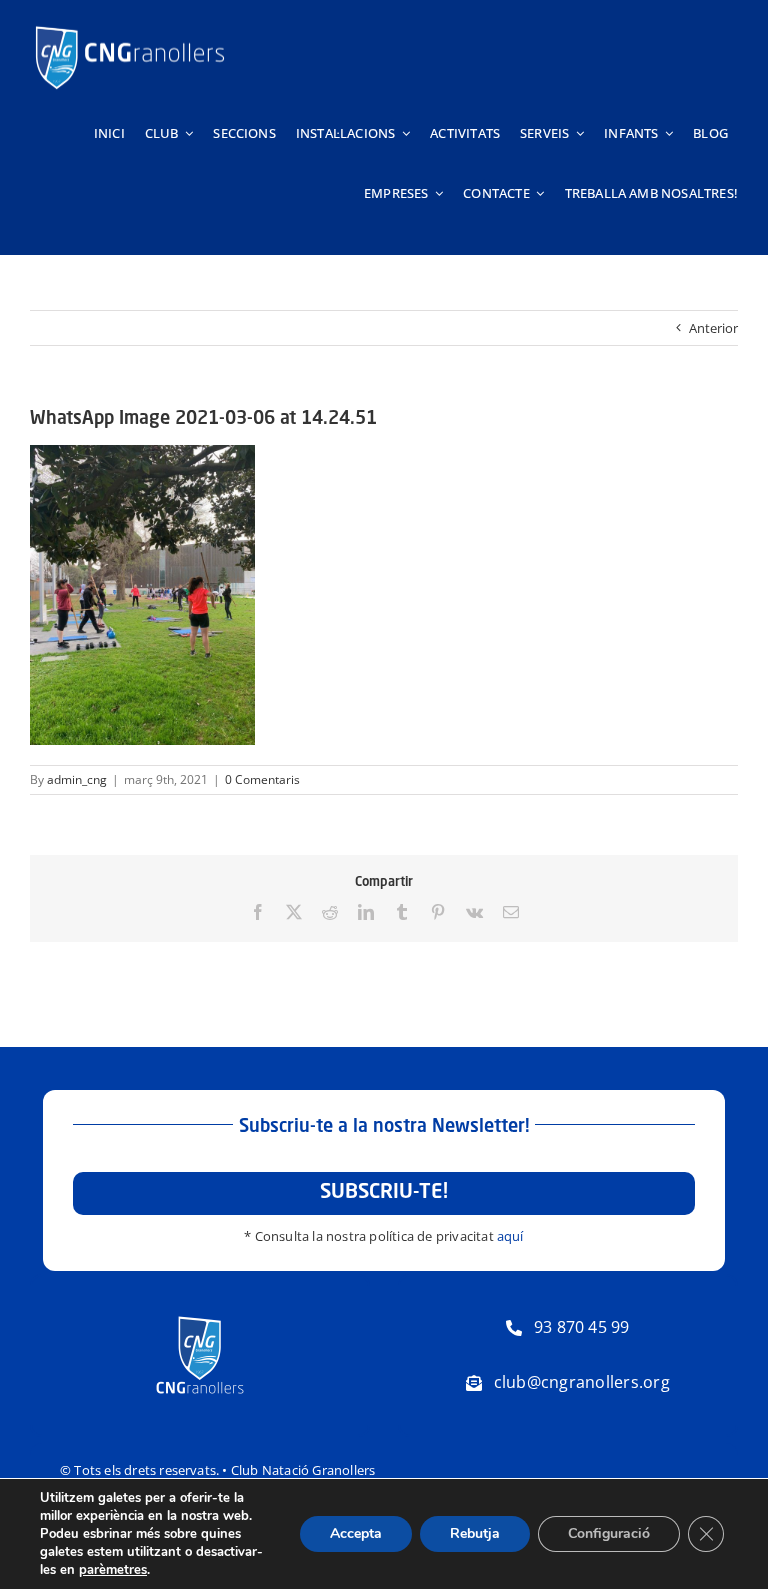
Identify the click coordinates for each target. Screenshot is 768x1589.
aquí (510, 1236)
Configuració (609, 1533)
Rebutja (475, 1533)
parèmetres (113, 1570)
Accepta (356, 1533)
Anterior (713, 328)
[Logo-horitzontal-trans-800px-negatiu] (130, 26)
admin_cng (77, 779)
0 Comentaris (262, 779)
